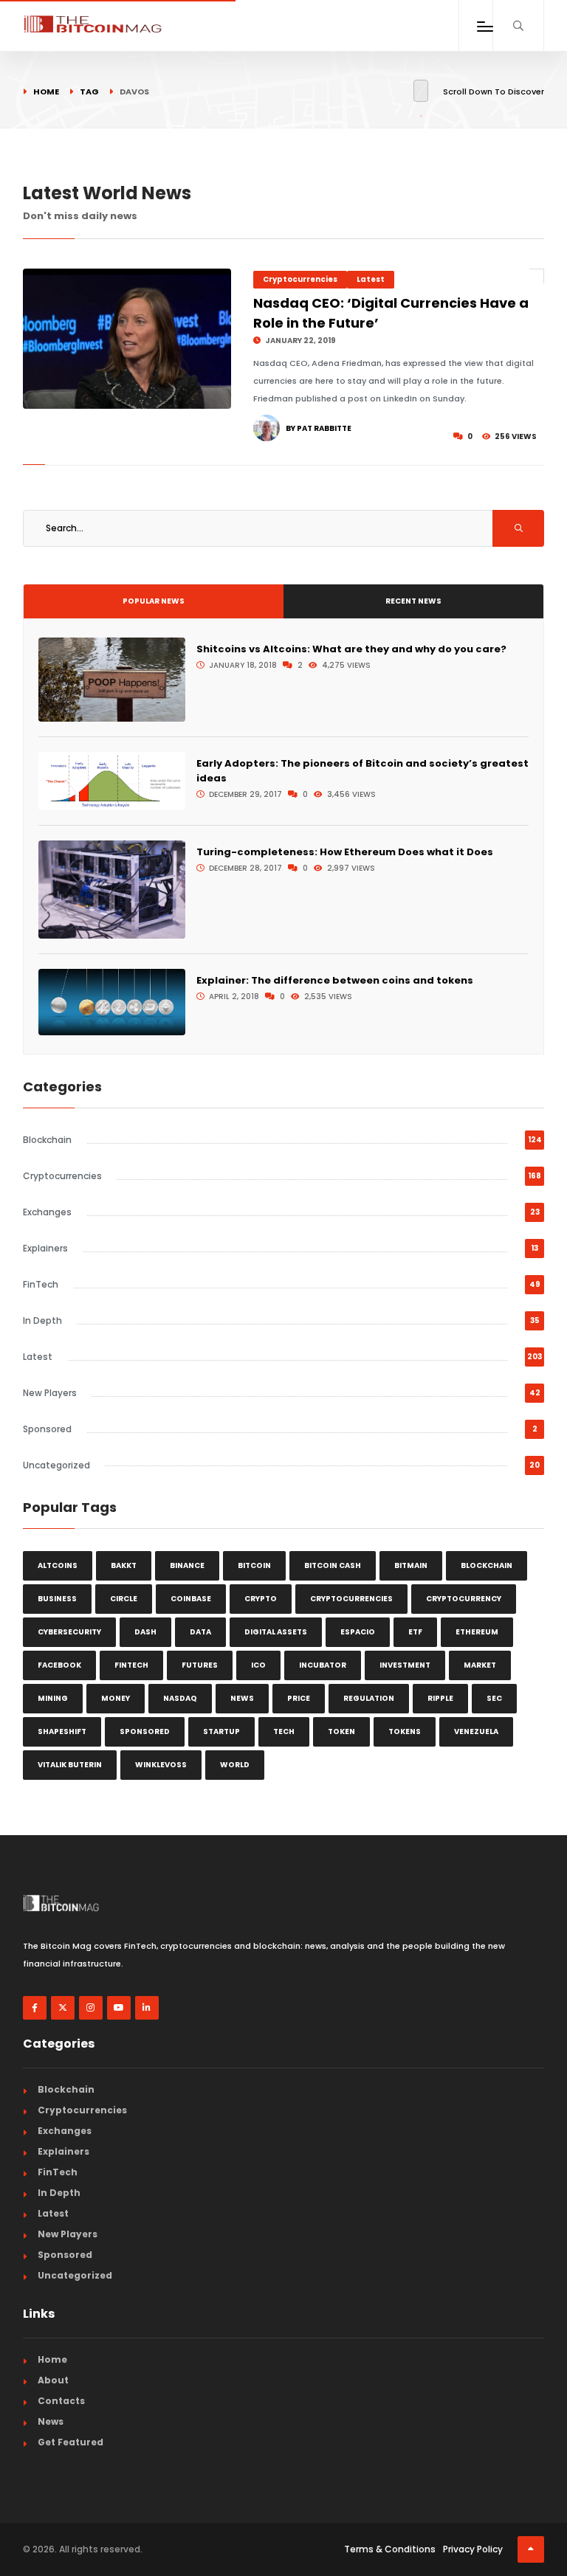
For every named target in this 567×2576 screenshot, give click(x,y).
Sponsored (47, 1429)
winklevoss (161, 1765)
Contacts (61, 2401)
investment (405, 1665)
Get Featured (71, 2442)
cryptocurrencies (351, 1599)
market (480, 1665)
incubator (323, 1665)
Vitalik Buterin (70, 1765)
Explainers (45, 1248)
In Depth (42, 1320)
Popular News (154, 601)
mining (53, 1698)
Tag (89, 91)
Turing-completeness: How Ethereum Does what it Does (345, 852)
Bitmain (411, 1565)
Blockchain (47, 1140)
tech (284, 1731)
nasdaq (180, 1698)
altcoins (58, 1565)
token (341, 1731)
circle (124, 1599)
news (242, 1698)
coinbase (191, 1599)
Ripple (440, 1698)
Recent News (413, 601)
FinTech (41, 1284)
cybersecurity (69, 1632)
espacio (358, 1632)
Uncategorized (56, 1465)
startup (221, 1731)
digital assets (276, 1632)
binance (187, 1565)
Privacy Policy (473, 2549)
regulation (369, 1698)
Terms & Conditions (390, 2549)
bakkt (124, 1565)
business (57, 1599)
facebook (59, 1665)
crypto (261, 1599)
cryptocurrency (464, 1599)
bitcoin (254, 1565)
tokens (405, 1731)
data (200, 1632)
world (235, 1765)
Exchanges (47, 1212)
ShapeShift (62, 1731)
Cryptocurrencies (300, 279)
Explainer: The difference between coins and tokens (335, 980)
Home (46, 91)
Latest (371, 279)
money (116, 1698)
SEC (494, 1698)
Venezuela (476, 1731)
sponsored (145, 1731)
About (53, 2380)
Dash (145, 1632)
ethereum (477, 1632)
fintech (131, 1665)
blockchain (487, 1565)
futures (200, 1665)
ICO (258, 1665)
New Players (50, 1393)
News (51, 2421)
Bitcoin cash (333, 1565)
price (299, 1698)
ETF (415, 1632)
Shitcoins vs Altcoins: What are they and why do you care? (351, 649)
